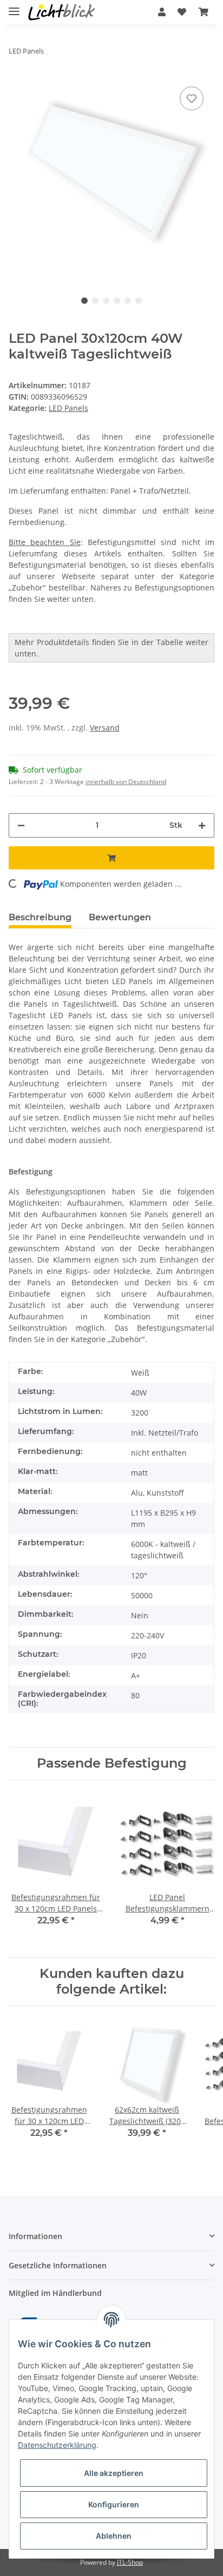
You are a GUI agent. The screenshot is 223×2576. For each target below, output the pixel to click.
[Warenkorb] (204, 12)
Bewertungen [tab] (120, 917)
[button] (162, 12)
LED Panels (68, 408)
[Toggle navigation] (14, 7)
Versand (105, 728)
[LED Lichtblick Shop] (62, 12)
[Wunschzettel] (182, 12)
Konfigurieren (114, 2504)
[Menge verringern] (21, 825)
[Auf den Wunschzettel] (192, 98)
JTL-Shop (130, 2562)
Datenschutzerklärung (57, 2445)
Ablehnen (114, 2536)
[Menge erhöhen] (202, 825)
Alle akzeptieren (114, 2473)
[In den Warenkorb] (111, 858)
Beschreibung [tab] (40, 917)
